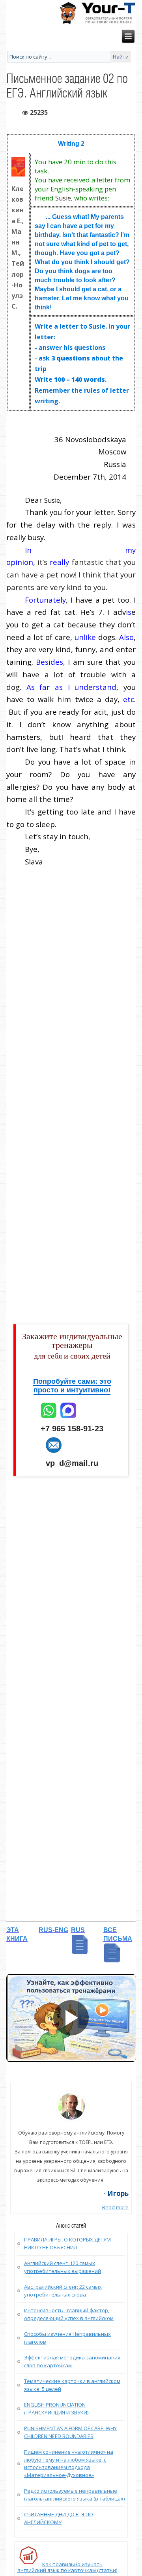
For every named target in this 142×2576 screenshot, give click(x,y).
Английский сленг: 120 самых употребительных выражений (63, 2267)
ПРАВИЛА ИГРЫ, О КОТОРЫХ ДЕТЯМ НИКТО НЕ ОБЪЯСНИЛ (67, 2243)
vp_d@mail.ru (72, 1463)
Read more (115, 2207)
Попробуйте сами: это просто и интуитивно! (72, 1386)
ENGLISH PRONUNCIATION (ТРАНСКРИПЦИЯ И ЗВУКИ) (56, 2409)
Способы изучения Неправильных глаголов (67, 2338)
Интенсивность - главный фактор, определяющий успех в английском (69, 2314)
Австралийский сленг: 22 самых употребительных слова (63, 2291)
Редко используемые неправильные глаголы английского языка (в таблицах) (74, 2495)
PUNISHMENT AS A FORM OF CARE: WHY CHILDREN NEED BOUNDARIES (70, 2432)
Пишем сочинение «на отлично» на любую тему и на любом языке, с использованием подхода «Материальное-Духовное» (69, 2463)
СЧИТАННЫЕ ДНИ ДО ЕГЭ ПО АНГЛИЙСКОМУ (59, 2518)
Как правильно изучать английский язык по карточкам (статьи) (67, 2567)
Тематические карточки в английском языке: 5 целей (72, 2385)
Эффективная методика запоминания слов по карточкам (72, 2361)
